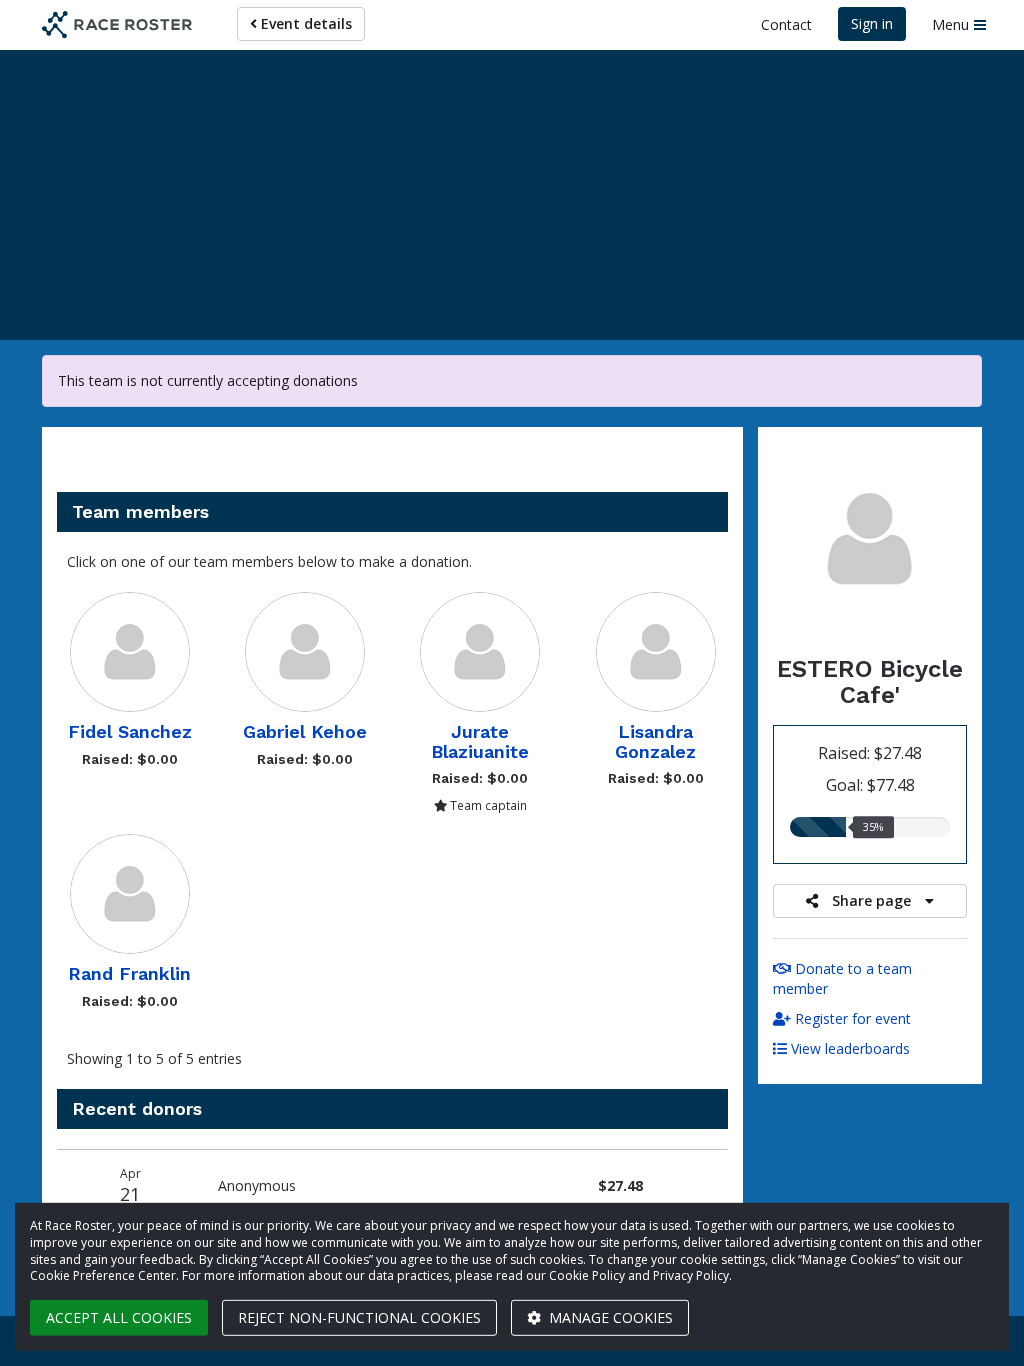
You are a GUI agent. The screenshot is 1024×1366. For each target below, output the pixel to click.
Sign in (872, 23)
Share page (871, 900)
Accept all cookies (119, 1317)
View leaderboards (848, 1048)
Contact (786, 24)
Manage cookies (609, 1317)
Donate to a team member (842, 978)
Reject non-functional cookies (359, 1317)
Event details (304, 23)
